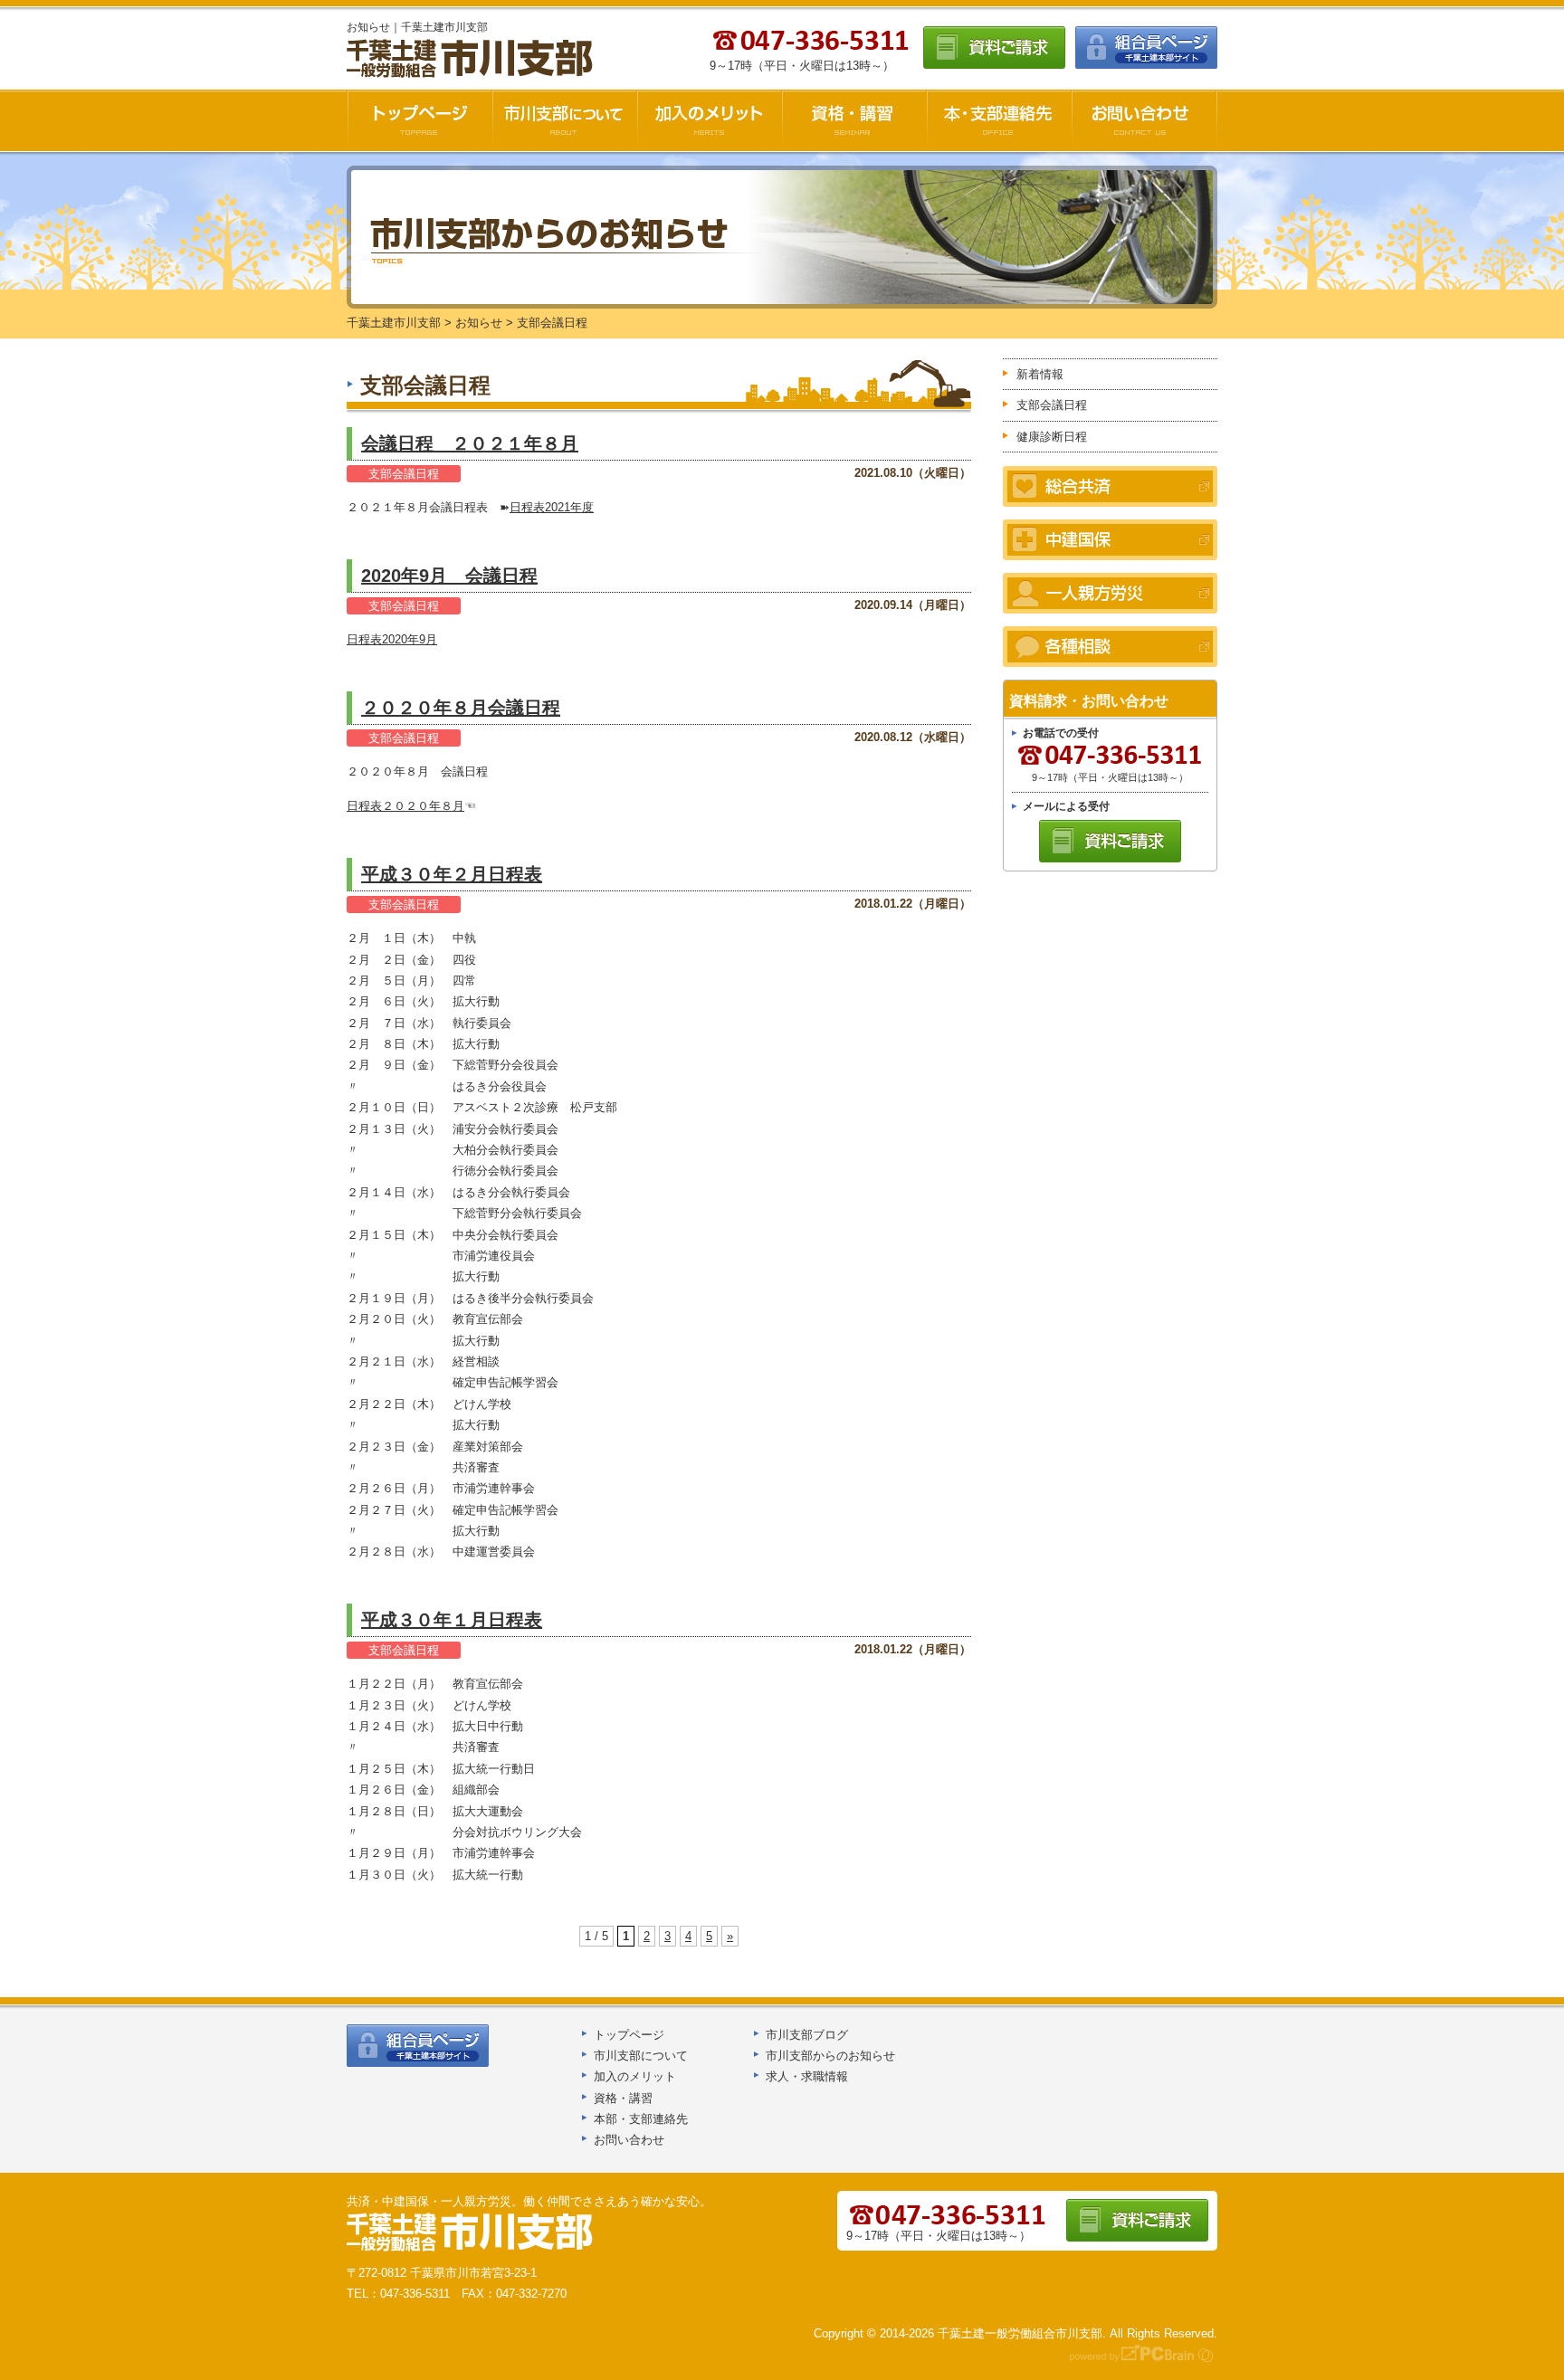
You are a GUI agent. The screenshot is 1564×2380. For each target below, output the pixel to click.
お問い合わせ (1144, 120)
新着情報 (1040, 374)
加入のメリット (710, 120)
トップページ (629, 2035)
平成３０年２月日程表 (452, 874)
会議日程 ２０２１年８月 (470, 443)
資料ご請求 (994, 48)
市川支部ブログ (807, 2035)
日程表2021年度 (552, 507)
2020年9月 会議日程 (449, 576)
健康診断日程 (1052, 437)
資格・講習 (854, 120)
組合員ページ (1146, 48)
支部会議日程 (404, 474)
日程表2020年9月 (392, 639)
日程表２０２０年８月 (405, 806)
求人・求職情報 (807, 2076)
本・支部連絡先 (999, 120)
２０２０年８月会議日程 (461, 708)
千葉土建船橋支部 (471, 2232)
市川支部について (565, 120)
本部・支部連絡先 (641, 2119)
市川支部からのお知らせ (830, 2056)
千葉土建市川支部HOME (420, 120)
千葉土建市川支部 (472, 59)
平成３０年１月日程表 (452, 1620)
